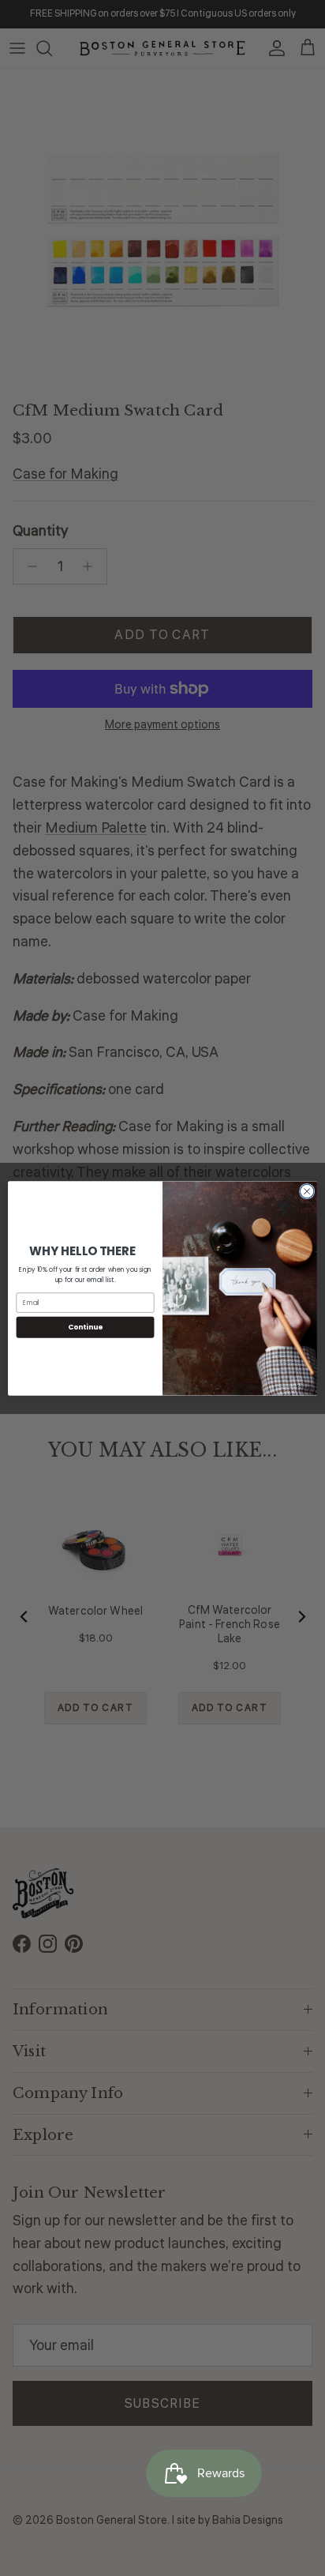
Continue (85, 1327)
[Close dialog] (307, 1191)
